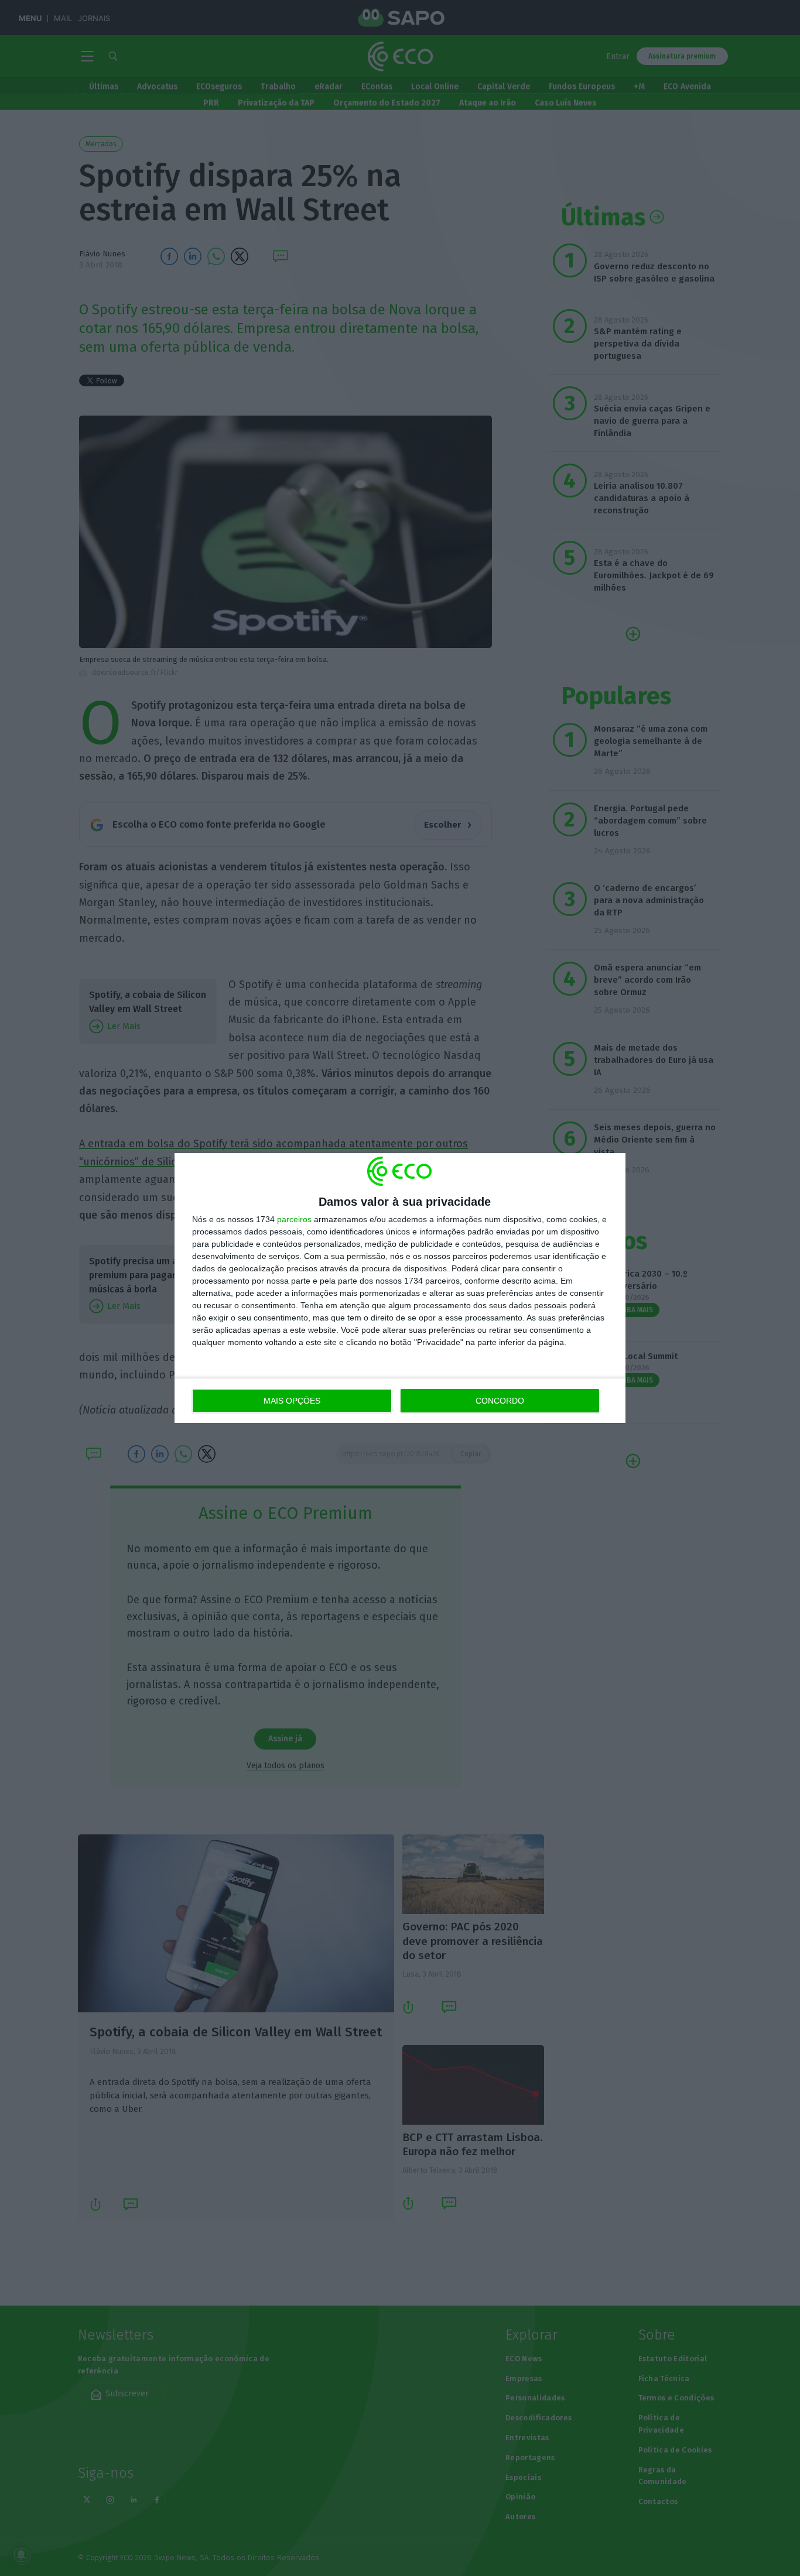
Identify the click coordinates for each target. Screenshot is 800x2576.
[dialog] (400, 1288)
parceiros (294, 1219)
